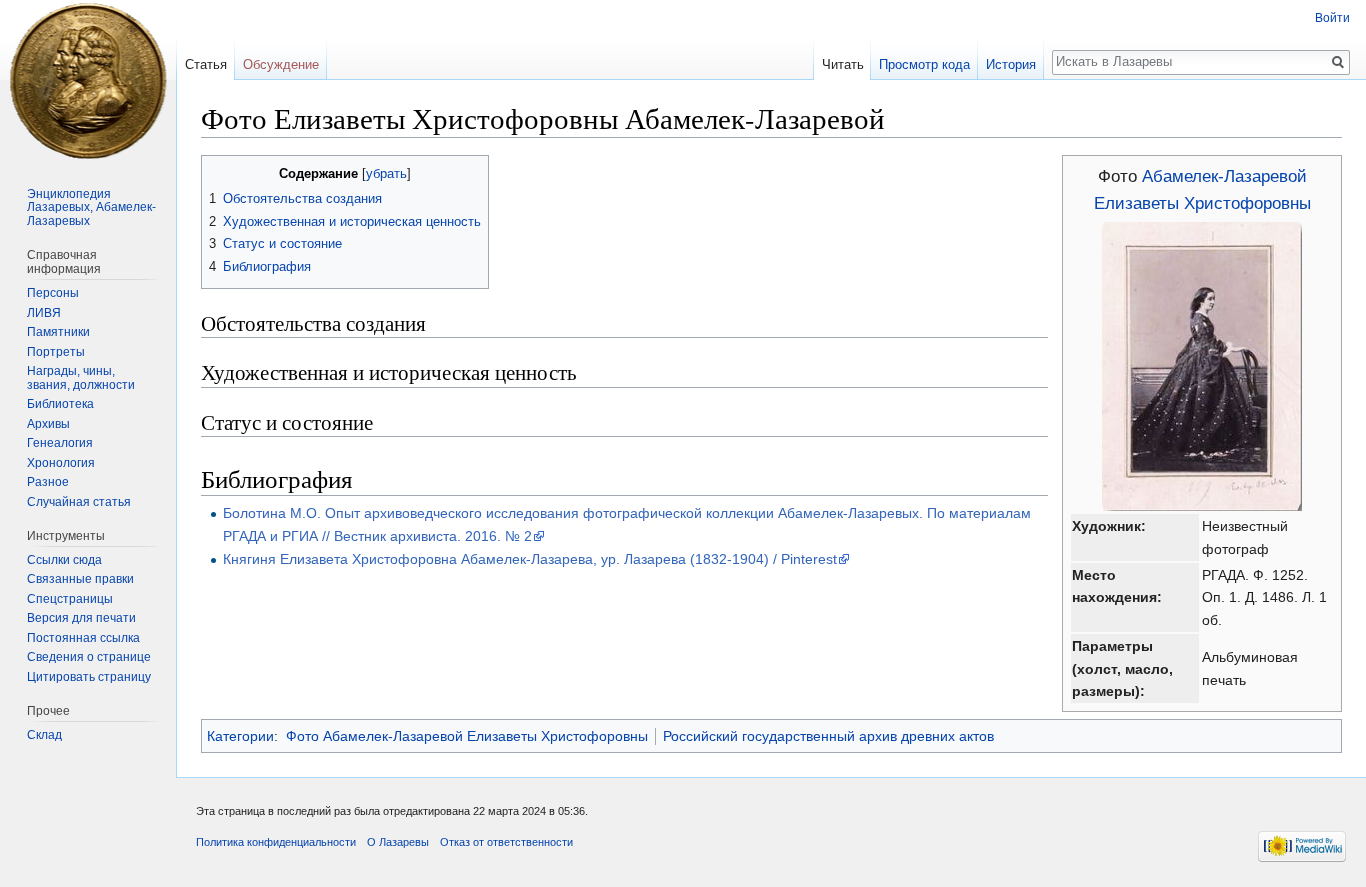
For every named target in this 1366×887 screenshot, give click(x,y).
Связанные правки (80, 579)
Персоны (53, 293)
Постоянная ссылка (83, 638)
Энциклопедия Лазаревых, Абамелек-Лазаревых (91, 207)
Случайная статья (79, 502)
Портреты (56, 352)
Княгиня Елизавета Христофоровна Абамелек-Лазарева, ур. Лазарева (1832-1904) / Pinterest (530, 559)
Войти (1332, 18)
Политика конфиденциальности (276, 842)
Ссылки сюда (64, 560)
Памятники (58, 332)
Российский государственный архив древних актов (828, 736)
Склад (44, 735)
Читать (843, 64)
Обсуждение (281, 64)
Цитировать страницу (89, 677)
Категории (240, 736)
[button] (219, 172)
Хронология (61, 463)
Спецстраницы (70, 599)
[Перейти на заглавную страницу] (88, 80)
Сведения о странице (89, 657)
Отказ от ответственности (506, 842)
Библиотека (60, 404)
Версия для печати (81, 618)
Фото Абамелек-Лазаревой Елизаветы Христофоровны (467, 736)
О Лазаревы (398, 842)
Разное (48, 482)
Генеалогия (60, 443)
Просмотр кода (924, 64)
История (1011, 64)
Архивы (48, 424)
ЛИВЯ (44, 313)
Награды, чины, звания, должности (81, 378)
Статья (206, 64)
